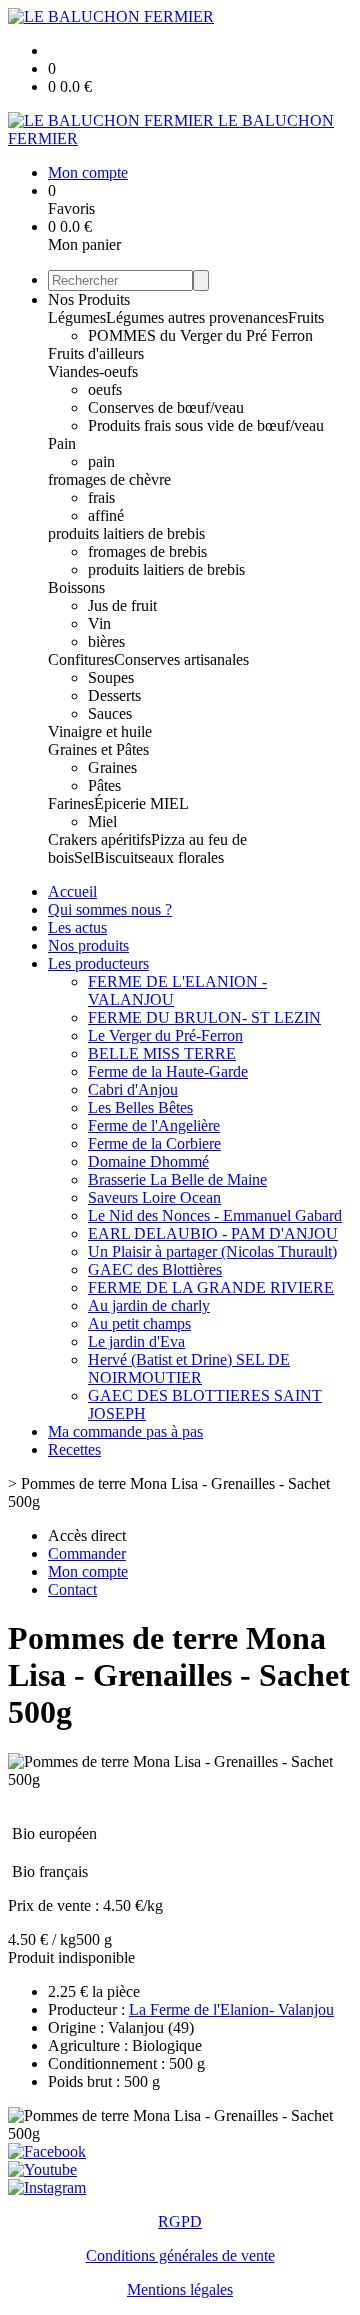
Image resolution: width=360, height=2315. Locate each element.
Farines (71, 803)
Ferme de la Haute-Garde (168, 1071)
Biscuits (119, 857)
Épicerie (122, 803)
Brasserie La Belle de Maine (177, 1179)
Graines (112, 767)
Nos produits (88, 945)
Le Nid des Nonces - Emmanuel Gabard (215, 1215)
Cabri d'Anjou (133, 1089)
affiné (106, 515)
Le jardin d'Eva (136, 1341)
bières (106, 641)
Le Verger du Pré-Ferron (165, 1035)
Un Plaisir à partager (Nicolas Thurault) (212, 1251)
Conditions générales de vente (180, 2255)
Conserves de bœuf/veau (166, 407)
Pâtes (104, 785)
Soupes (111, 677)
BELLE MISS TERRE (162, 1053)
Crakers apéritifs (99, 839)
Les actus (77, 927)
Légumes (77, 317)
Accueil (72, 891)
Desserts (114, 695)
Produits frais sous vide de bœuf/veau (206, 425)
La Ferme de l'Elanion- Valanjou (231, 2009)
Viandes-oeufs (93, 371)
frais (101, 497)
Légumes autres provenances (197, 317)
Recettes (74, 1449)
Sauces (110, 713)
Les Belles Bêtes (140, 1107)
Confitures (81, 659)
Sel (84, 857)
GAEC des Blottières (155, 1269)
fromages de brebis (147, 551)
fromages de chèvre (109, 479)
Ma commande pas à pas (125, 1431)
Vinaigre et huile (100, 731)
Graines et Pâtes (98, 749)
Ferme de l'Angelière (154, 1125)
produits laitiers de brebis (126, 533)
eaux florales (184, 857)
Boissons (76, 587)
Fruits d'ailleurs (96, 353)
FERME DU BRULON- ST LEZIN (204, 1017)
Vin (99, 623)
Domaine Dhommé (148, 1161)
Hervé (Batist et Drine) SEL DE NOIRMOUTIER (189, 1368)
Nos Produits (89, 299)
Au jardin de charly (149, 1305)
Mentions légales (180, 2289)
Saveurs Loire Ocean (154, 1197)
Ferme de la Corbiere (154, 1143)
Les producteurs (98, 963)
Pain (62, 443)
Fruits (306, 317)
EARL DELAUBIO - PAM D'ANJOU (213, 1233)
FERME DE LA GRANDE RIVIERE (211, 1287)
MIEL (169, 803)
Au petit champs (139, 1323)
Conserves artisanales (181, 659)
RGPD (180, 2221)
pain (101, 461)
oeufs (105, 389)
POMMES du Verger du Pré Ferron (200, 335)
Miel (102, 821)
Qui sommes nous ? (110, 909)
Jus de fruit (122, 605)
